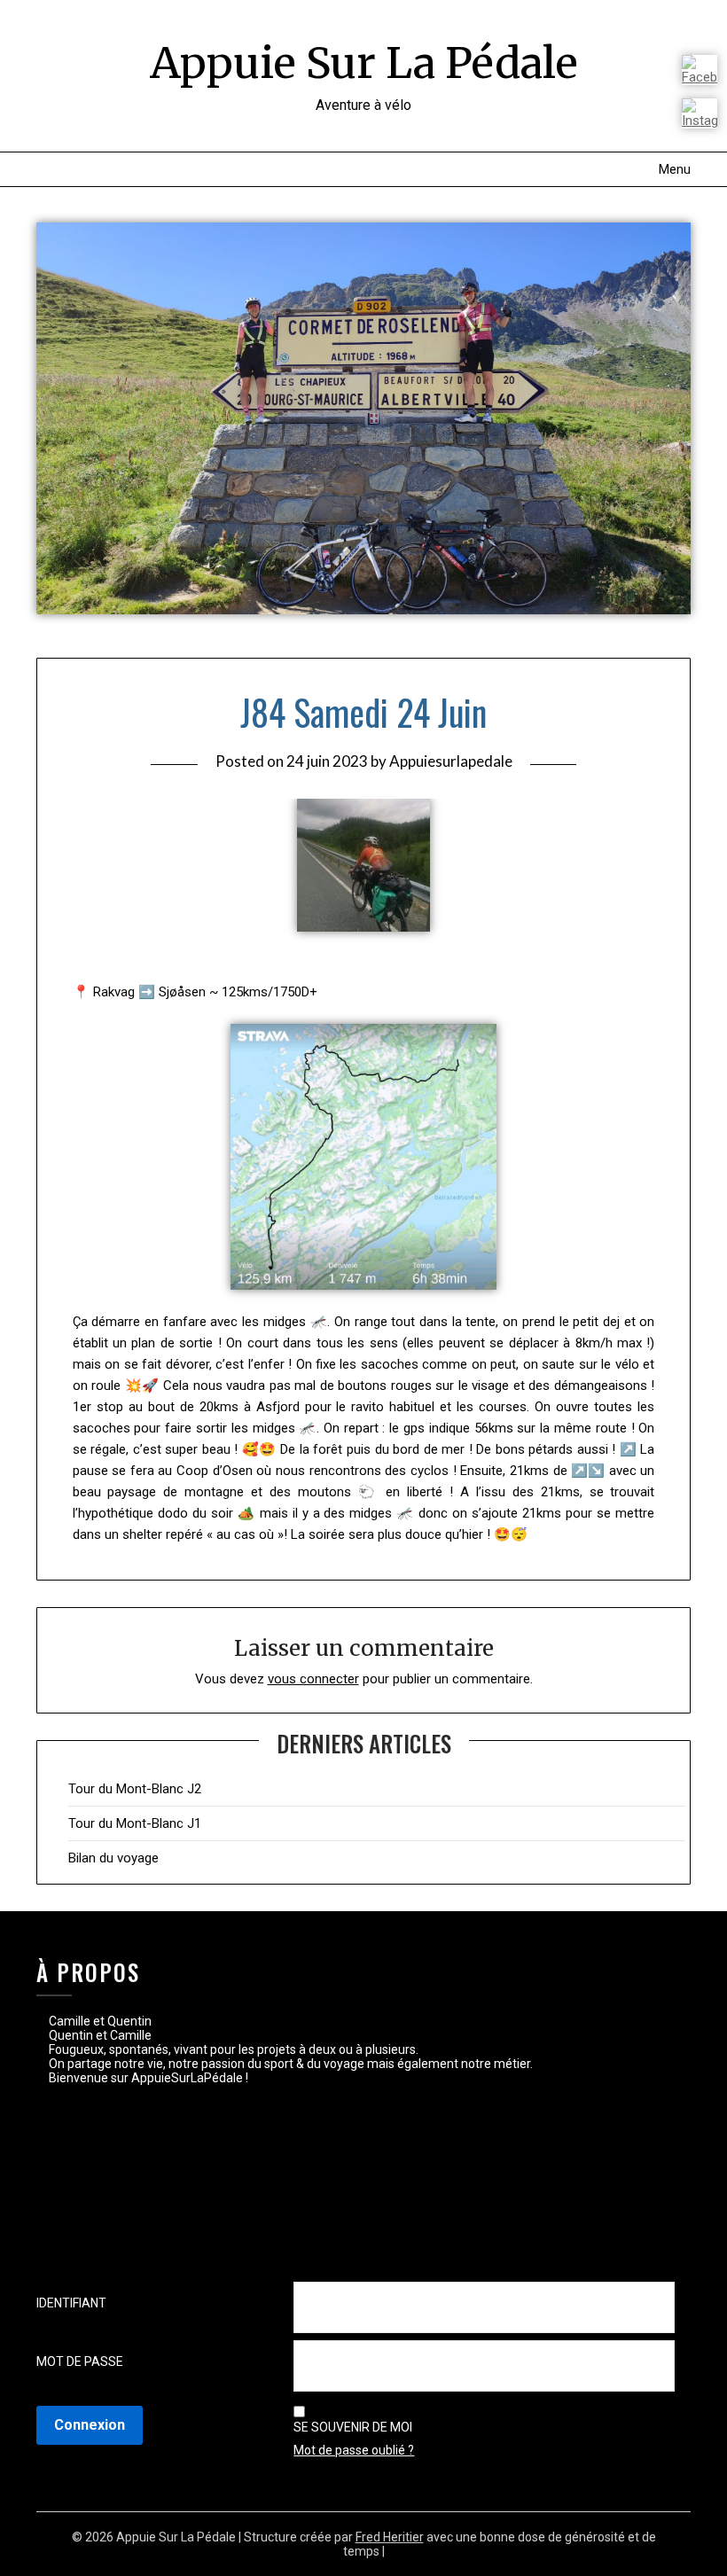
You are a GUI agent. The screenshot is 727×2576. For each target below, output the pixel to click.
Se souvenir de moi (353, 2427)
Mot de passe (80, 2361)
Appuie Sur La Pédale (364, 63)
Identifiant (71, 2303)
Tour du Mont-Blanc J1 (135, 1823)
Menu (675, 169)
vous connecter (313, 1679)
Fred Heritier (390, 2537)
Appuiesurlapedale (451, 761)
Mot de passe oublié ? (354, 2450)
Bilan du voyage (113, 1858)
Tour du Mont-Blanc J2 (135, 1789)
